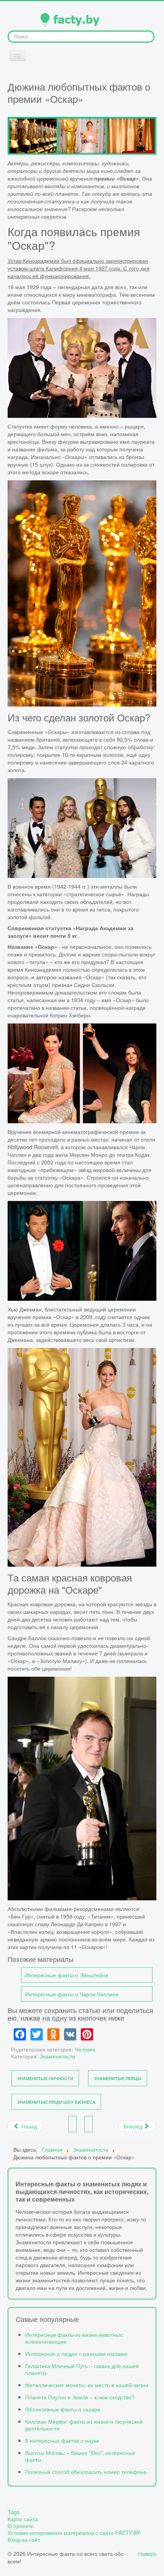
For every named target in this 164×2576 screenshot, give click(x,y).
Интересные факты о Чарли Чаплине (72, 1994)
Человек (85, 2049)
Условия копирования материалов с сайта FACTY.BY (74, 2533)
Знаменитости (57, 2056)
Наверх (147, 2553)
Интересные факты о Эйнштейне (67, 1975)
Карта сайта (23, 2519)
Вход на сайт (24, 2539)
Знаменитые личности (45, 2078)
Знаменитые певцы (118, 2078)
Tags (14, 2512)
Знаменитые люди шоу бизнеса (56, 2102)
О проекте (20, 2526)
